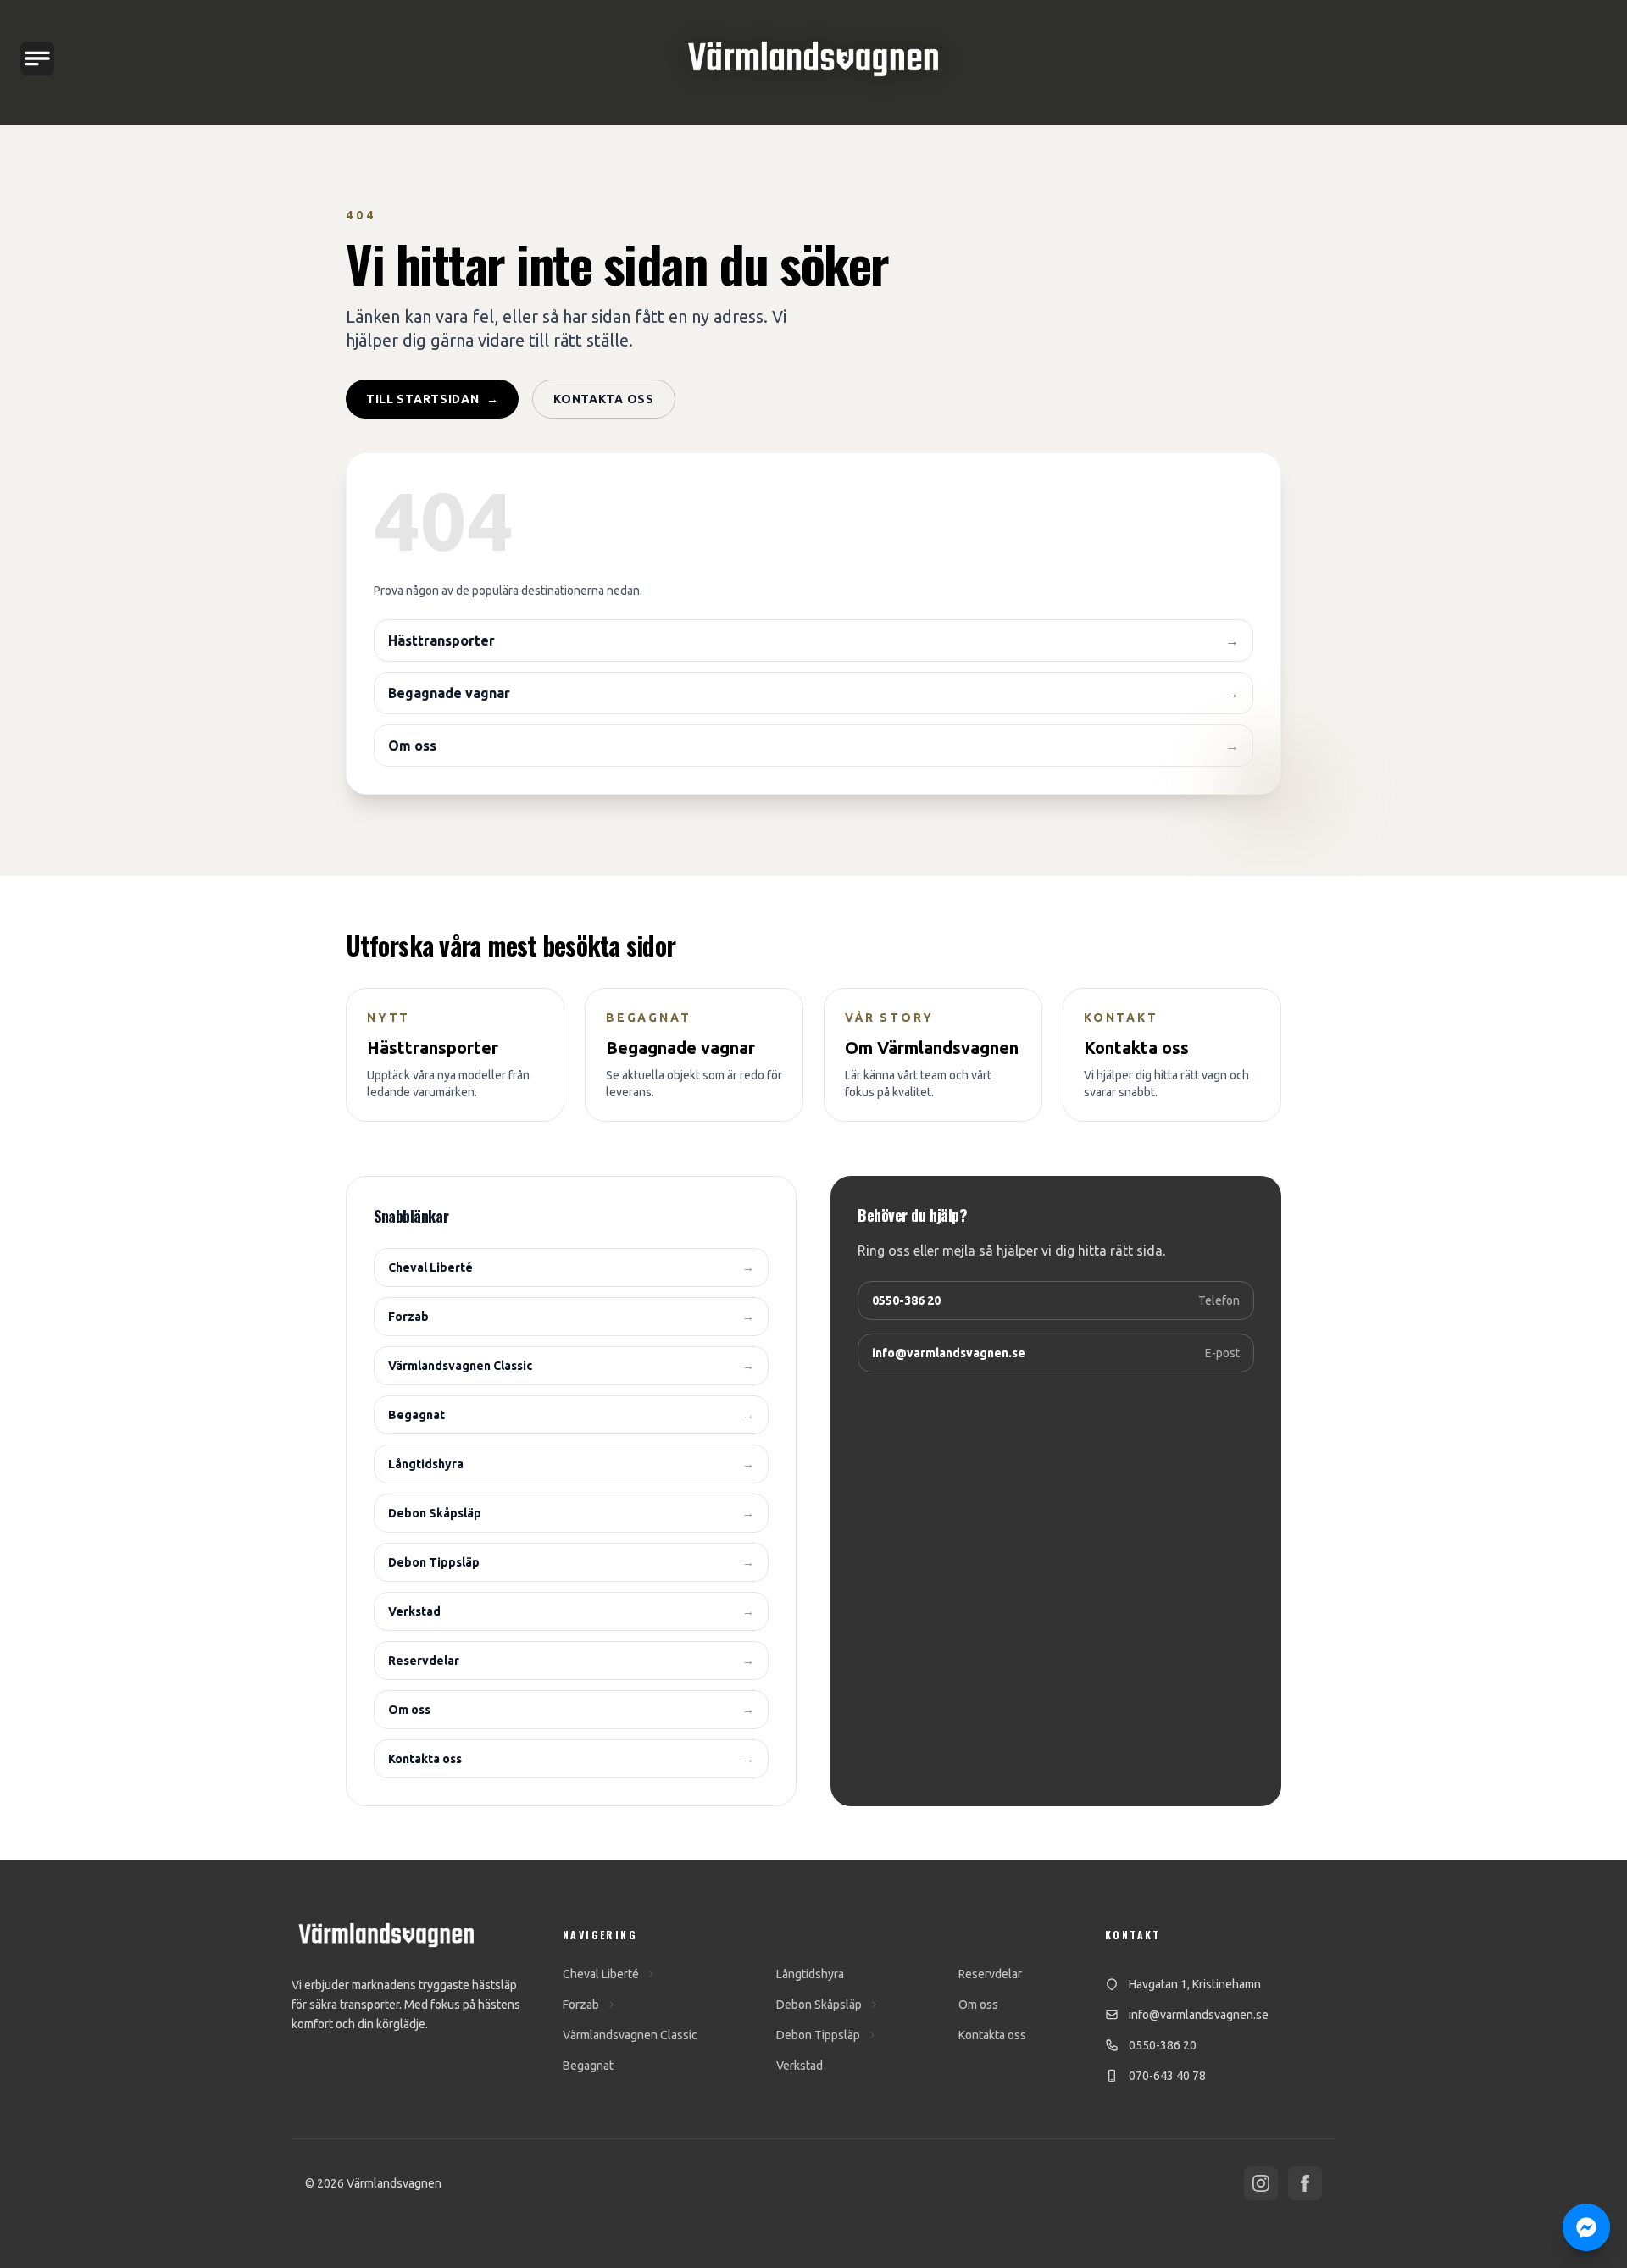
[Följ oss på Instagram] (1261, 2183)
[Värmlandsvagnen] (813, 59)
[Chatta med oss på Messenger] (1586, 2227)
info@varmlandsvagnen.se (1199, 2015)
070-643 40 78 (1167, 2076)
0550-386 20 (1163, 2045)
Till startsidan (432, 399)
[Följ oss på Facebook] (1305, 2183)
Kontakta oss (603, 399)
